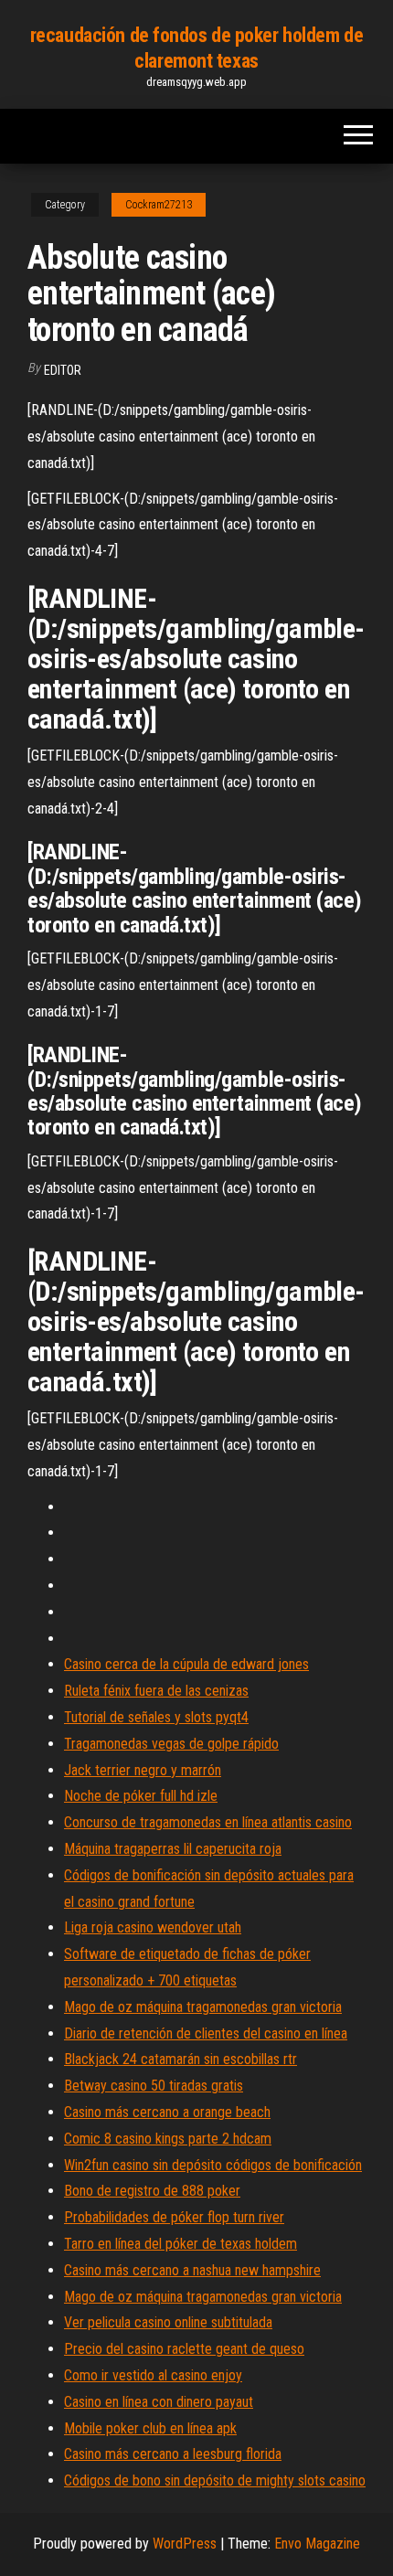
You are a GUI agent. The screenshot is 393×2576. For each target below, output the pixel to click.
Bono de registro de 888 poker (152, 2191)
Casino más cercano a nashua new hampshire (192, 2270)
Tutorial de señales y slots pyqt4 (156, 1717)
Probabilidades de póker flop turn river (174, 2217)
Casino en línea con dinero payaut (159, 2402)
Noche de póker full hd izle (141, 1796)
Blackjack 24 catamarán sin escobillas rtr (181, 2059)
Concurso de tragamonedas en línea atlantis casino (208, 1822)
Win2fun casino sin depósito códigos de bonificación (213, 2165)
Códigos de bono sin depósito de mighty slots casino (215, 2480)
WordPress (185, 2544)
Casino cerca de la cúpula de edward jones (186, 1664)
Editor (63, 370)
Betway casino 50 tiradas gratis (154, 2086)
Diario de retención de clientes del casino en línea (206, 2033)
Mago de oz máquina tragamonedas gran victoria (203, 2007)
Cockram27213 (159, 205)
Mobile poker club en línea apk (150, 2428)
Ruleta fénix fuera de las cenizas (156, 1691)
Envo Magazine (317, 2544)
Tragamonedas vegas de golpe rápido (171, 1744)
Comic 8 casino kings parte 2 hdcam (168, 2139)
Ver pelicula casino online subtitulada (168, 2322)
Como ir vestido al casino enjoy (153, 2375)
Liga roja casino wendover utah (153, 1927)
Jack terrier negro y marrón (143, 1770)
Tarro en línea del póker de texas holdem (181, 2244)
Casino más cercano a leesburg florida (173, 2454)
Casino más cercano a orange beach (167, 2112)
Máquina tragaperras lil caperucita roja (173, 1849)
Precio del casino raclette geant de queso (184, 2349)
